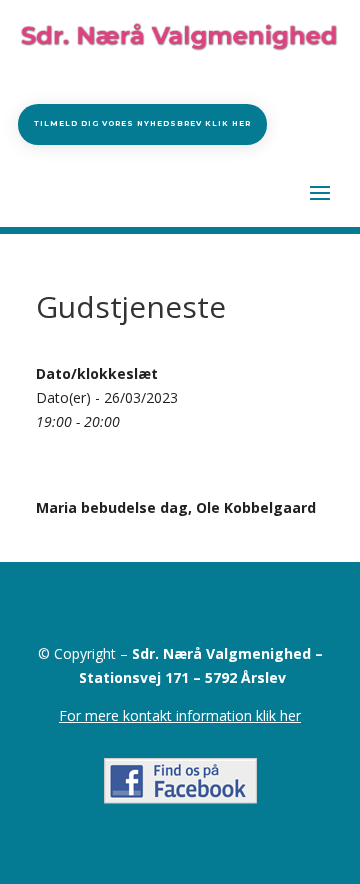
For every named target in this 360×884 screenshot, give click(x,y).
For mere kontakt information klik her (180, 715)
